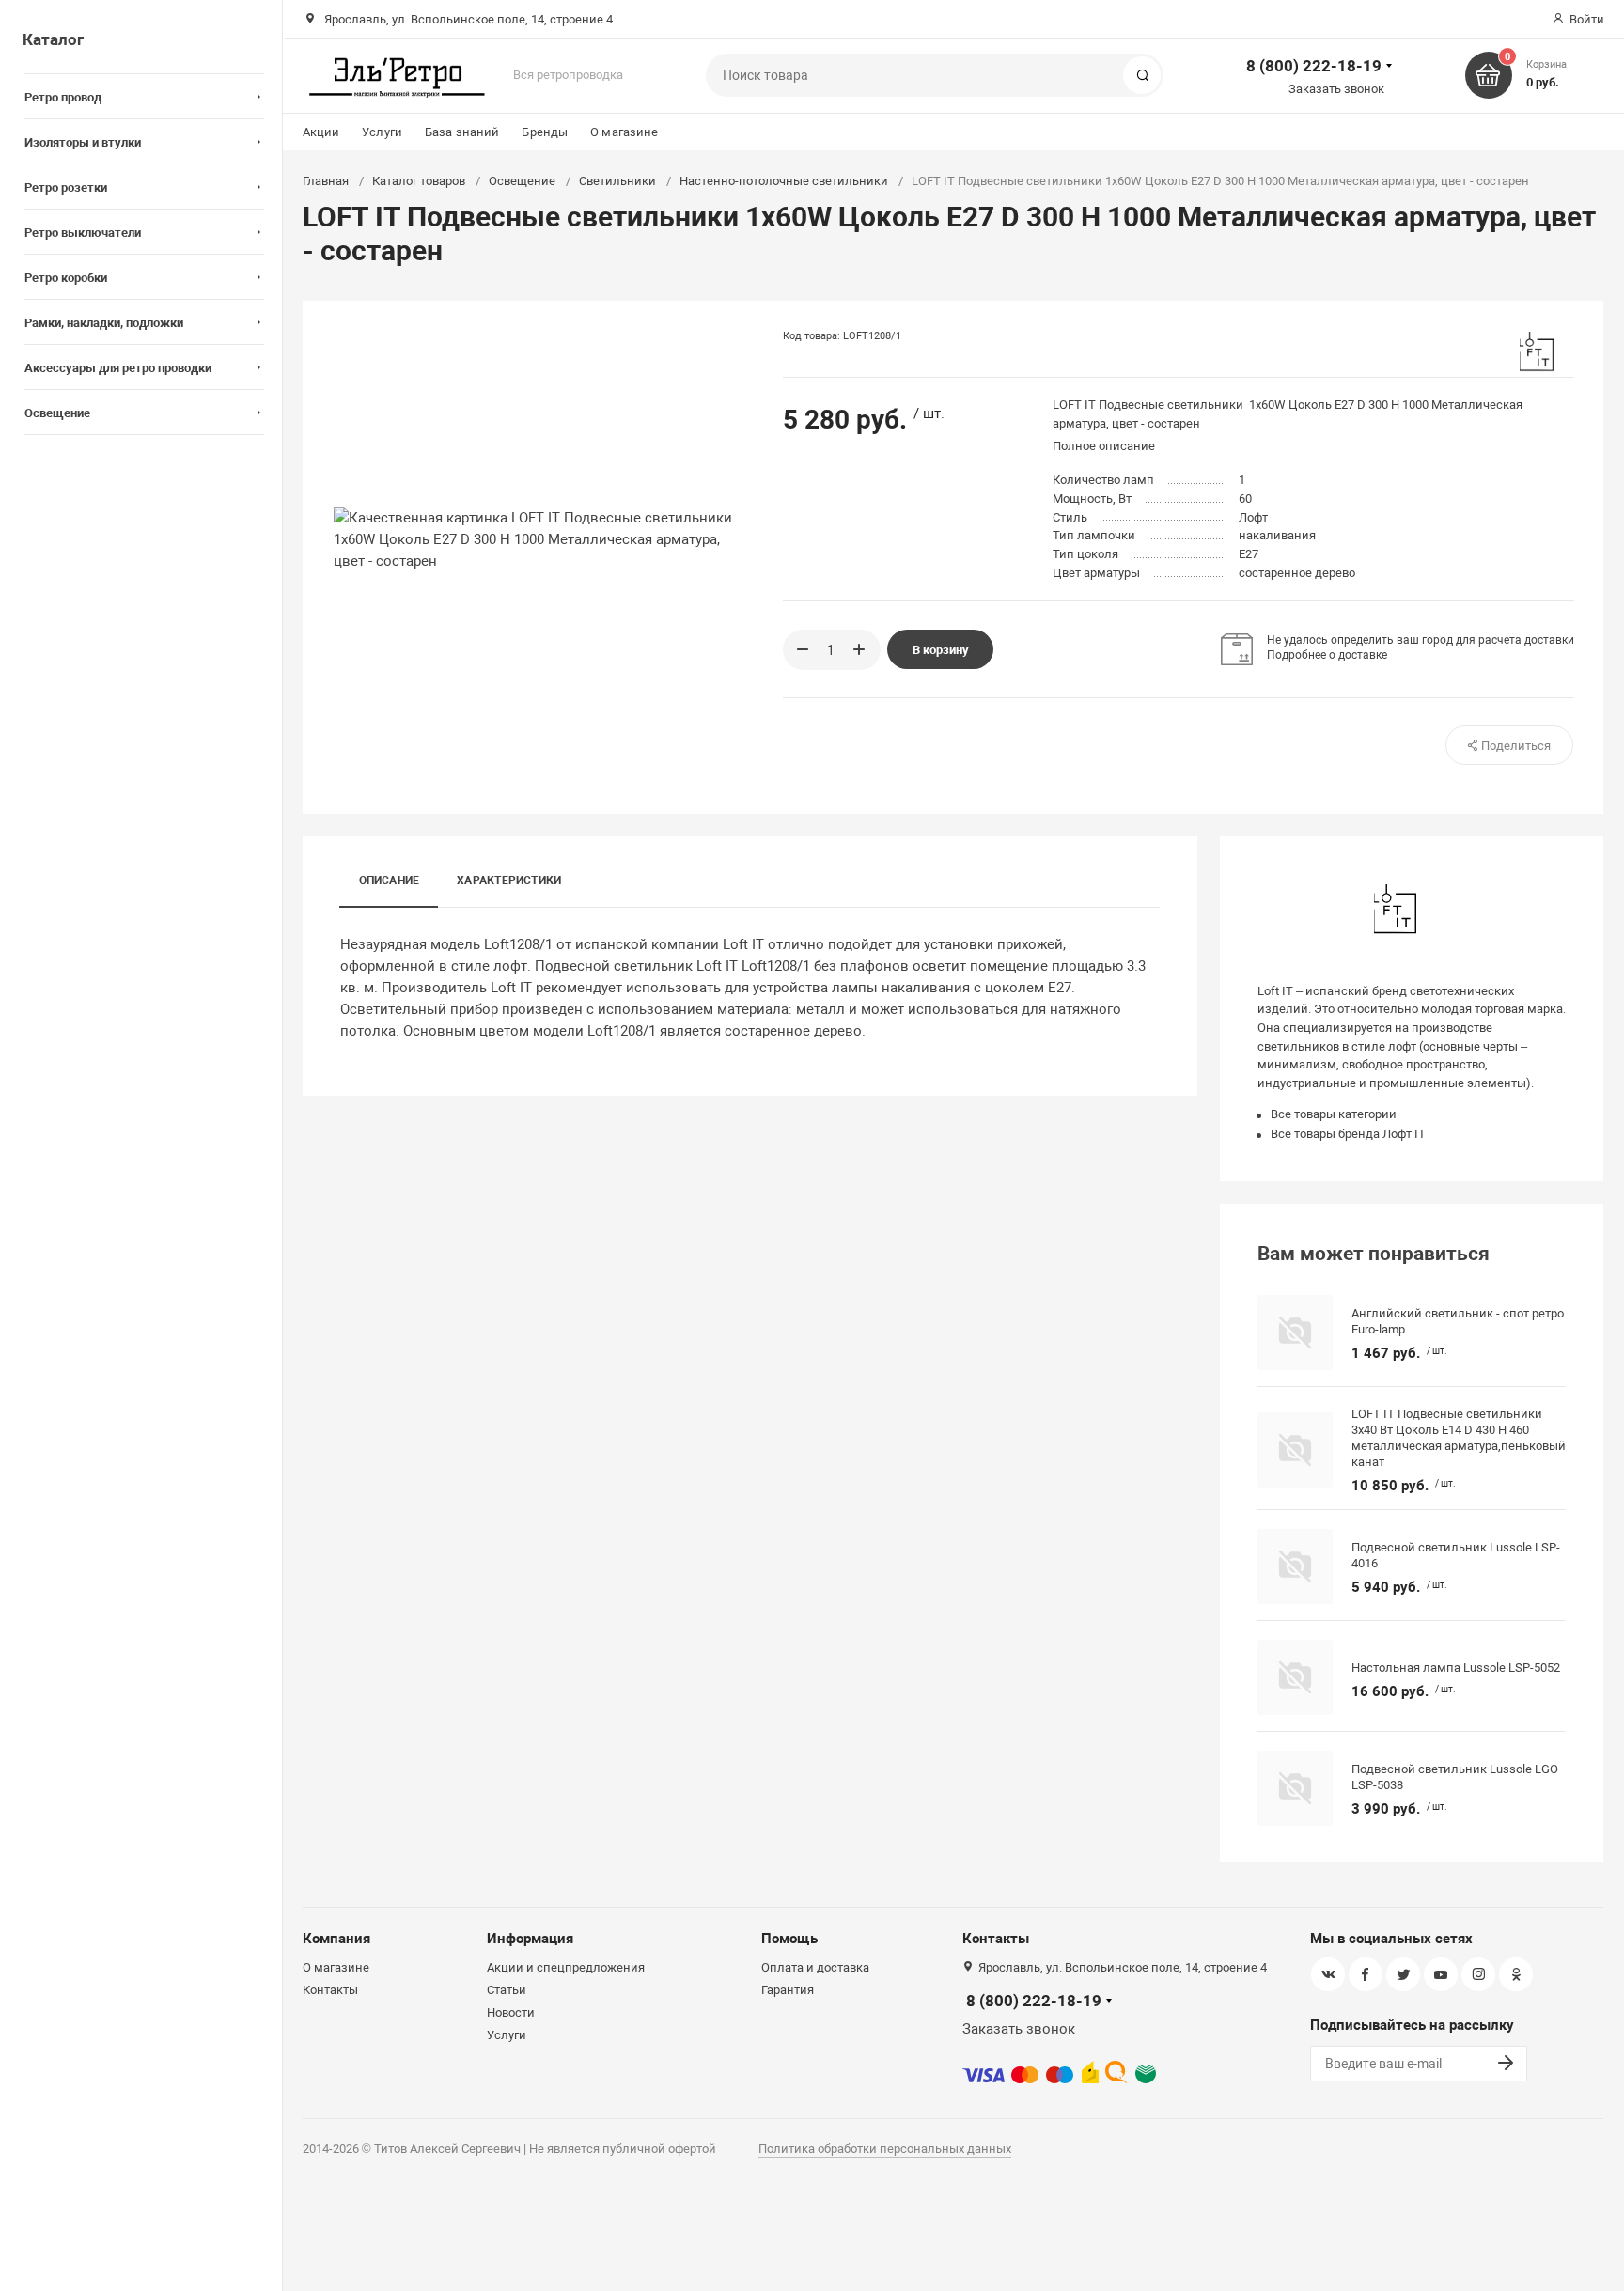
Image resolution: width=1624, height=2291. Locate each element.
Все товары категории (1334, 1114)
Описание (390, 881)
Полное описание (1104, 446)
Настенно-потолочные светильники (784, 181)
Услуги (382, 132)
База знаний (462, 132)
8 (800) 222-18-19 (1314, 66)
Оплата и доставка (815, 1967)
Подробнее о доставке (1327, 655)
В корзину (941, 650)
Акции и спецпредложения (566, 1967)
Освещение (522, 181)
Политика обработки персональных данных (885, 2149)
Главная (326, 181)
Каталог (53, 39)
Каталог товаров (419, 181)
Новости (511, 2012)
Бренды (545, 132)
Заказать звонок (1336, 89)
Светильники (617, 181)
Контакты (330, 1990)
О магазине (624, 132)
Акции (321, 132)
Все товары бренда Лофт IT (1348, 1134)
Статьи (507, 1990)
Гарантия (788, 1990)
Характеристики (509, 881)
